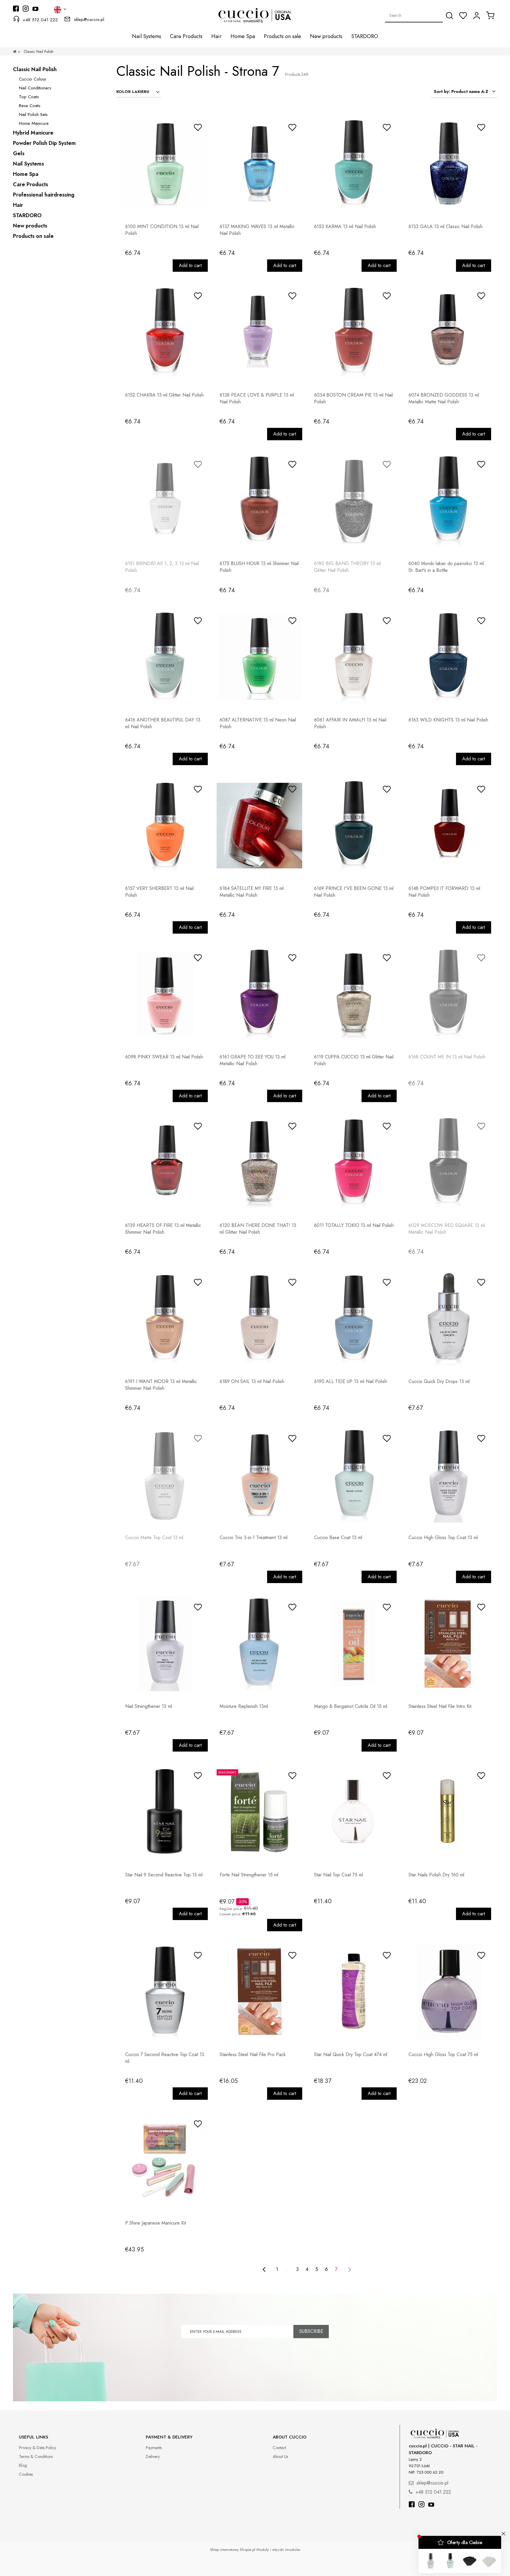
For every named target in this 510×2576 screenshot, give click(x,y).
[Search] (449, 16)
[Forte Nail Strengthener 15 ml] (259, 1812)
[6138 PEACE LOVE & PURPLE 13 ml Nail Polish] (259, 332)
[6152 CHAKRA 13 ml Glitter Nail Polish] (165, 332)
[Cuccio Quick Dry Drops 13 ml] (448, 1319)
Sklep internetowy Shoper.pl (233, 2550)
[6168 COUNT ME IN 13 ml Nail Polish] (448, 994)
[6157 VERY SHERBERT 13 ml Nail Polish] (165, 826)
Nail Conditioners (35, 88)
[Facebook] (412, 2505)
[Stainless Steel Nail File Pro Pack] (259, 1992)
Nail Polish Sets (33, 114)
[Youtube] (431, 2505)
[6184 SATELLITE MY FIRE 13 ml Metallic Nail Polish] (259, 826)
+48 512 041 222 (40, 20)
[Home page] (15, 51)
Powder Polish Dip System (44, 143)
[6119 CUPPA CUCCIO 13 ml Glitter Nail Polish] (354, 994)
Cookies (26, 2474)
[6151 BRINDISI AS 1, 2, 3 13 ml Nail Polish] (165, 501)
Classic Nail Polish (35, 69)
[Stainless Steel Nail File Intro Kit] (448, 1644)
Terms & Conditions (36, 2456)
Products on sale (33, 236)
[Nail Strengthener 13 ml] (165, 1644)
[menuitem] (147, 36)
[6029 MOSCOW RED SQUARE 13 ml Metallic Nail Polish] (448, 1163)
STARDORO (27, 215)
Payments (154, 2448)
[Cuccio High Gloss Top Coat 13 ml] (448, 1475)
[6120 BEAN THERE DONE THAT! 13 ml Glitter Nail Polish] (259, 1163)
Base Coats (30, 106)
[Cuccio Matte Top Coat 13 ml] (165, 1475)
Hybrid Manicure (33, 133)
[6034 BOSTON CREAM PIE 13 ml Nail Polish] (354, 332)
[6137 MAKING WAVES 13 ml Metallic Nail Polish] (259, 164)
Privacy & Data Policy (37, 2448)
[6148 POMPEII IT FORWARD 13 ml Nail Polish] (448, 826)
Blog (23, 2465)
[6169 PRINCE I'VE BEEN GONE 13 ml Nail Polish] (354, 826)
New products (30, 226)
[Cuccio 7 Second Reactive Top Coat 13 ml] (165, 1992)
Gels (19, 153)
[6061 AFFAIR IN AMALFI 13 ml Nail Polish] (354, 657)
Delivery (153, 2456)
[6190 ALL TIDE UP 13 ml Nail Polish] (354, 1319)
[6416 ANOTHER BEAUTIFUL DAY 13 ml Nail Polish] (165, 657)
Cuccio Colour (33, 79)
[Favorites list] (463, 16)
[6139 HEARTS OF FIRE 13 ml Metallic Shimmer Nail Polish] (165, 1163)
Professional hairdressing (44, 195)
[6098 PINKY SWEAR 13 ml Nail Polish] (165, 994)
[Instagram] (421, 2505)
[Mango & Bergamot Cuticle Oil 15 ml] (354, 1644)
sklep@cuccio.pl (89, 19)
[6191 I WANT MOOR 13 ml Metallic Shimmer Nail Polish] (165, 1319)
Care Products (31, 184)
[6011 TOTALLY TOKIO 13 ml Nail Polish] (354, 1163)
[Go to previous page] (264, 2269)
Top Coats (29, 97)
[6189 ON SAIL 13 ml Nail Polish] (259, 1319)
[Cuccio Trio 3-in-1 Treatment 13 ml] (259, 1475)
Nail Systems (28, 164)
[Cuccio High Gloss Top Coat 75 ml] (448, 1992)
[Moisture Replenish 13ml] (259, 1644)
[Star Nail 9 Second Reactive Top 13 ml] (165, 1812)
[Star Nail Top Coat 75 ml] (354, 1812)
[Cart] (490, 15)
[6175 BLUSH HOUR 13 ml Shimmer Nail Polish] (259, 501)
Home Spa (26, 174)
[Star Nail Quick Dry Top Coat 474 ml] (354, 1992)
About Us (280, 2456)
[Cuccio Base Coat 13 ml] (354, 1475)
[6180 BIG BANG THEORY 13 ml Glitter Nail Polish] (354, 501)
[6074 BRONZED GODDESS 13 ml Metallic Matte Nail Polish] (448, 332)
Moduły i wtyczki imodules (278, 2550)
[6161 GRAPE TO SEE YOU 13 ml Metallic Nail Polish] (259, 994)
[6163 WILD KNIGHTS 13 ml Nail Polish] (448, 657)
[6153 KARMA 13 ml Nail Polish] (354, 164)
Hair (18, 205)
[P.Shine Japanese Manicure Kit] (165, 2160)
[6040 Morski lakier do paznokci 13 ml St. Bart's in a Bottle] (448, 501)
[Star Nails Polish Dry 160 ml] (448, 1812)
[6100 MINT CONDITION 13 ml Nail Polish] (165, 164)
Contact (279, 2448)
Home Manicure (34, 123)
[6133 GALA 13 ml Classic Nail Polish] (448, 164)
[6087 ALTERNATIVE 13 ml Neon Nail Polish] (259, 657)
